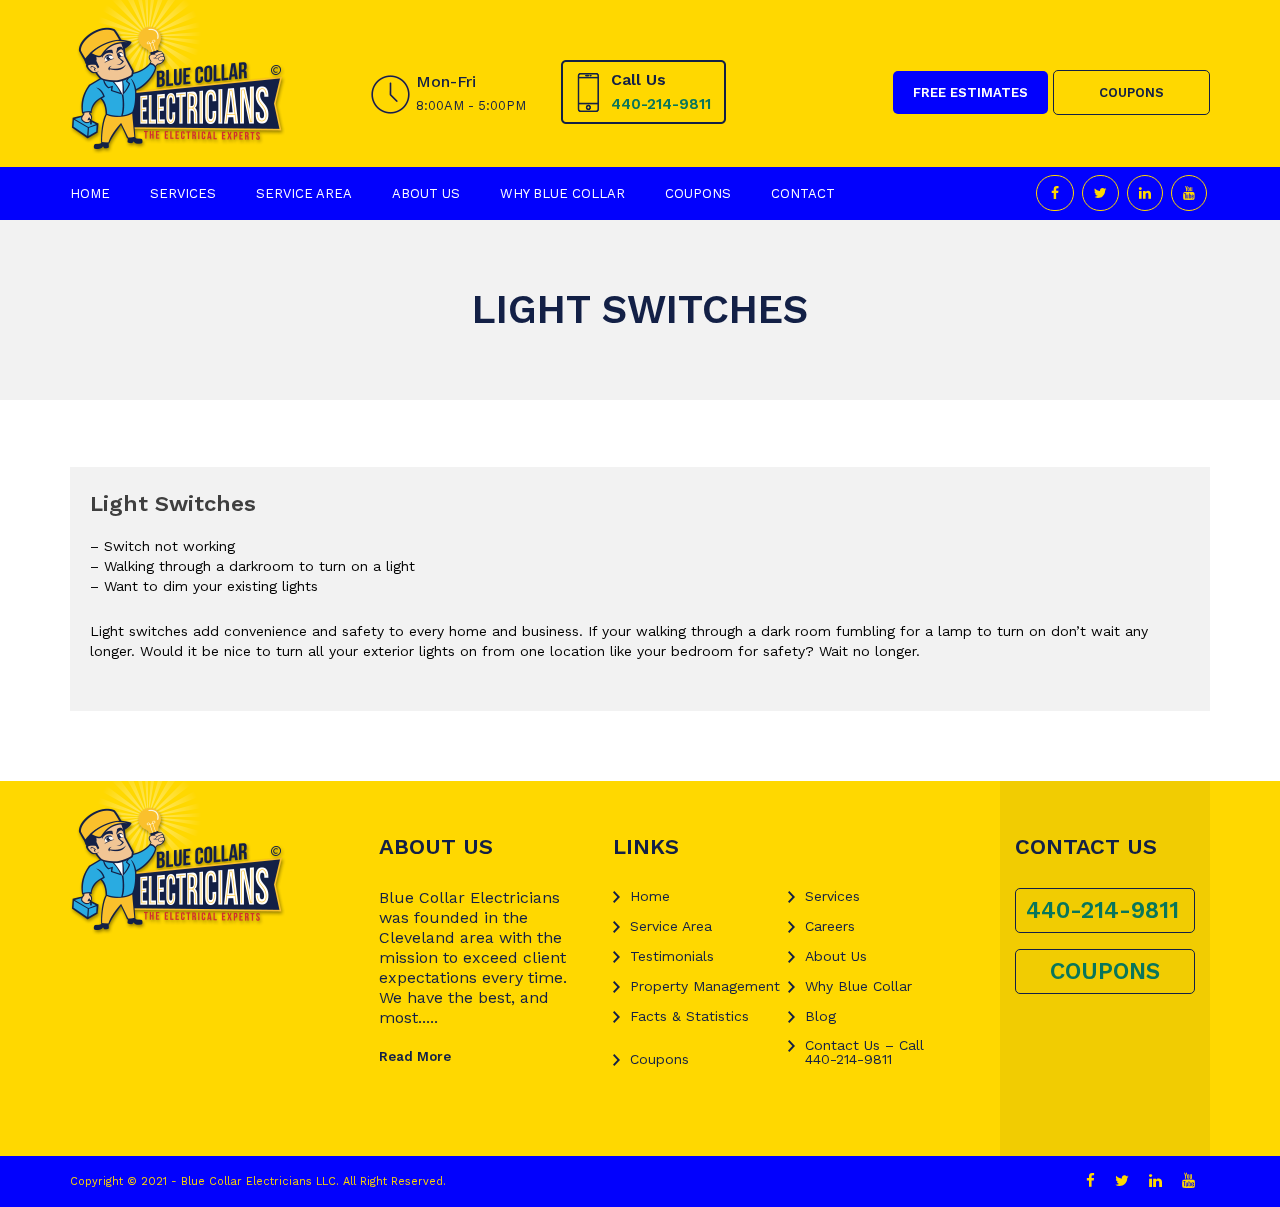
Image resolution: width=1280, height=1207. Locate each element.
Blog (820, 1016)
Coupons (698, 193)
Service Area (304, 193)
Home (90, 193)
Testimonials (672, 956)
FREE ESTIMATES (970, 92)
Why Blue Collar (562, 193)
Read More (415, 1056)
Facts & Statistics (689, 1016)
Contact (803, 193)
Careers (830, 926)
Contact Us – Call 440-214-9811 (864, 1052)
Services (183, 193)
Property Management (705, 986)
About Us (426, 193)
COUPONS (1131, 92)
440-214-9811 (661, 104)
